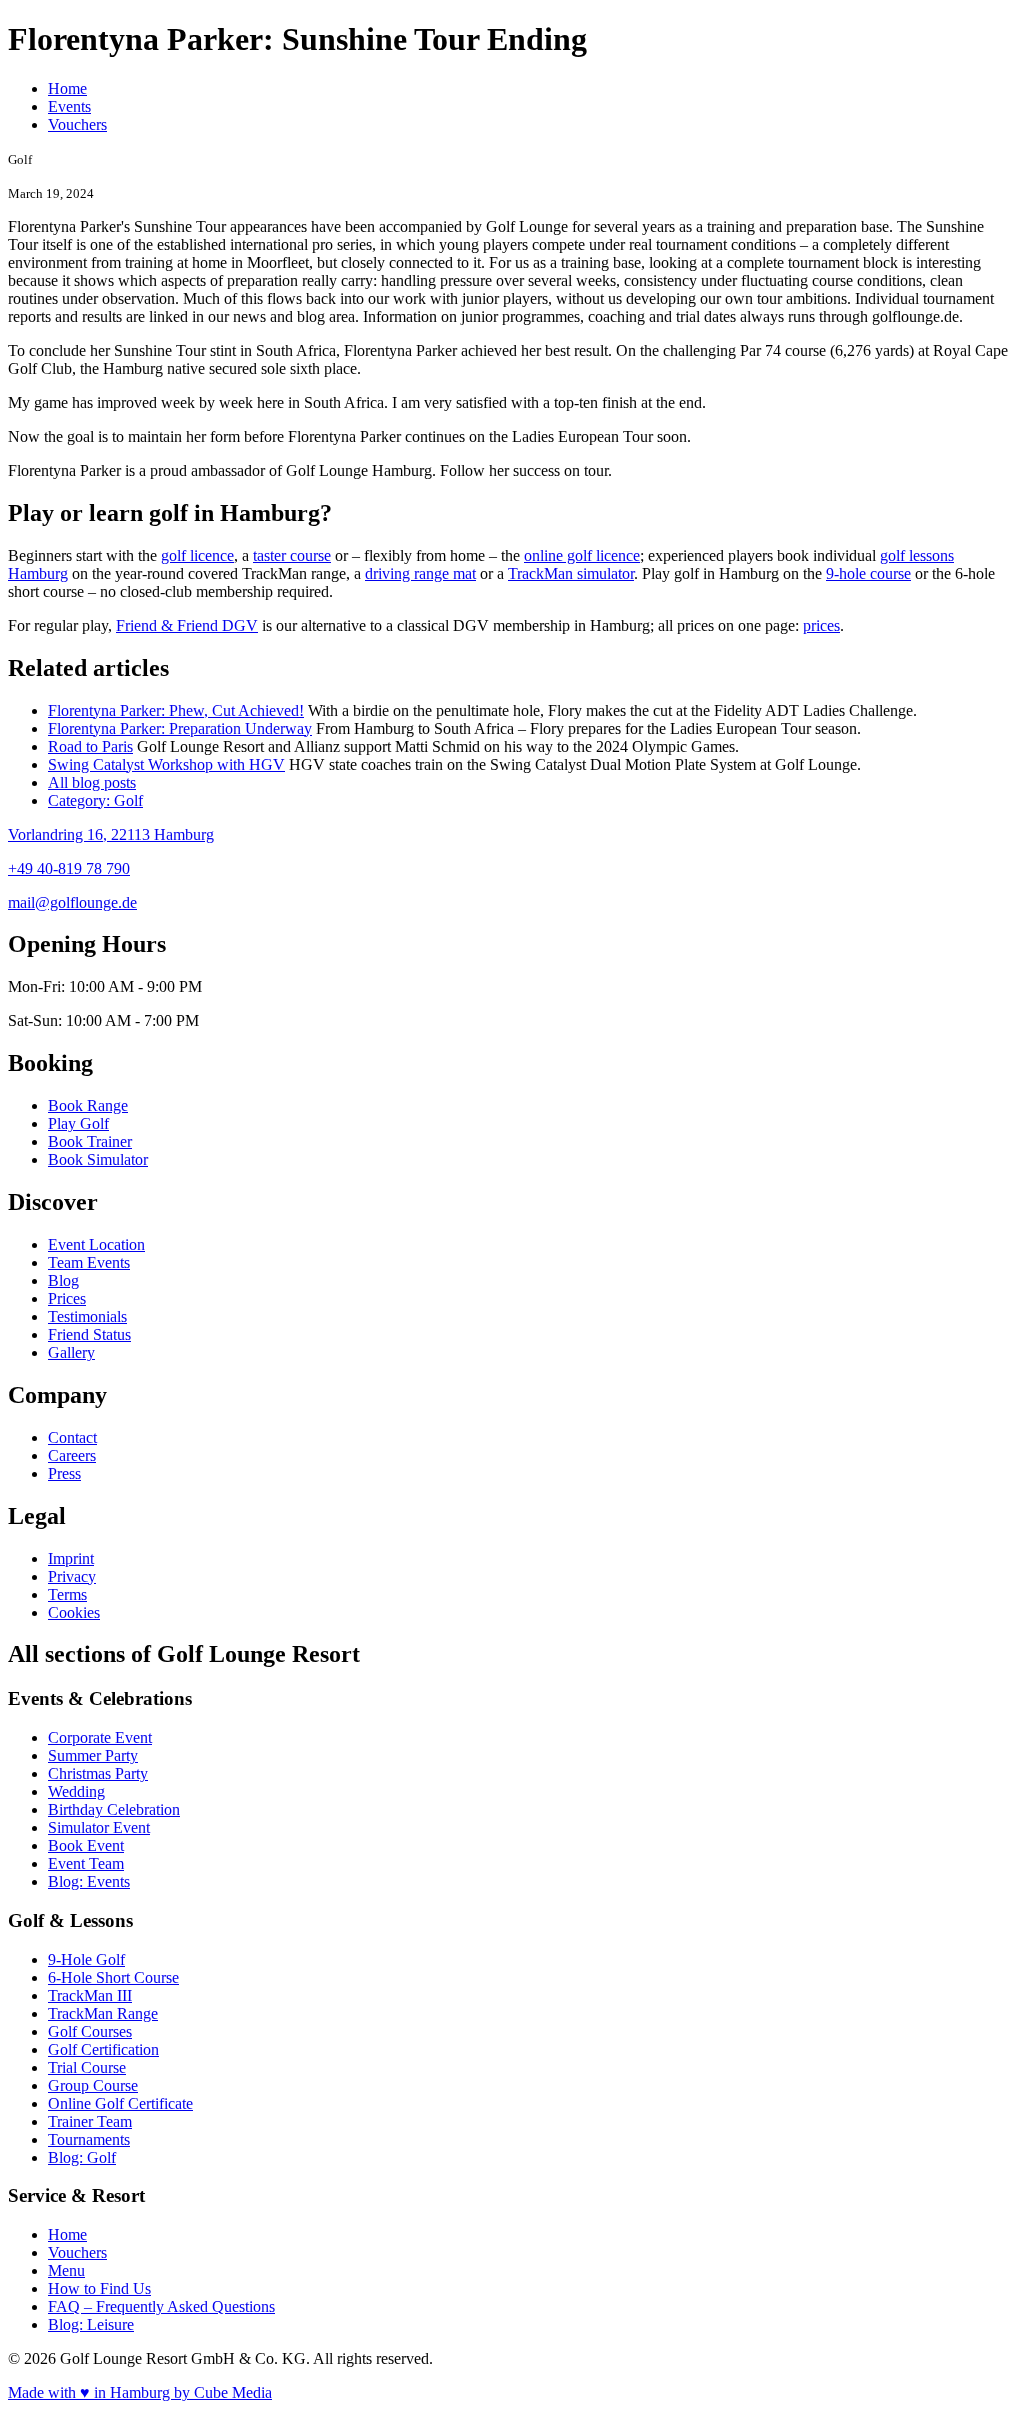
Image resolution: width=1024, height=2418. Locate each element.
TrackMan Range (103, 2013)
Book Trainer (90, 1141)
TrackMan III (90, 1995)
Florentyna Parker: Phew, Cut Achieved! (176, 710)
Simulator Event (99, 1827)
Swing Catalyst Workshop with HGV (166, 764)
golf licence (197, 555)
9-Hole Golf (86, 1959)
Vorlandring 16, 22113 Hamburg (111, 834)
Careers (72, 1455)
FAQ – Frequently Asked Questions (161, 2306)
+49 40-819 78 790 (69, 868)
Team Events (89, 1262)
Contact (72, 1437)
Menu (66, 2270)
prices (821, 625)
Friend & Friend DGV (187, 625)
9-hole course (868, 573)
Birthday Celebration (114, 1809)
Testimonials (87, 1316)
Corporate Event (100, 1737)
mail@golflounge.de (72, 902)
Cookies (74, 1612)
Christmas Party (98, 1773)
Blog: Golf (82, 2157)
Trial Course (87, 2067)
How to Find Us (99, 2288)
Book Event (86, 1845)
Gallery (71, 1352)
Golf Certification (103, 2049)
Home (67, 88)
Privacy (72, 1576)
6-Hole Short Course (113, 1977)
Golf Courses (90, 2031)
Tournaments (89, 2139)
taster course (292, 555)
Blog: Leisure (91, 2324)
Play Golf (78, 1123)
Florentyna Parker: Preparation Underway (180, 728)
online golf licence (582, 555)
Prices (67, 1298)
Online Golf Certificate (120, 2103)
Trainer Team (90, 2121)
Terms (67, 1594)
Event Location (96, 1244)
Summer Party (93, 1755)
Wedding (76, 1791)
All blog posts (92, 782)
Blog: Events (89, 1881)
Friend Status (89, 1334)
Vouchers (77, 124)
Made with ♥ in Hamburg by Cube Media (140, 2392)
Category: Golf (95, 800)
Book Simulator (98, 1159)
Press (64, 1473)
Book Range (88, 1105)
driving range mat (420, 573)
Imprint (71, 1558)
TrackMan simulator (571, 573)
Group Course (93, 2085)
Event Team (86, 1863)
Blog (63, 1280)
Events (69, 106)
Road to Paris (90, 746)
